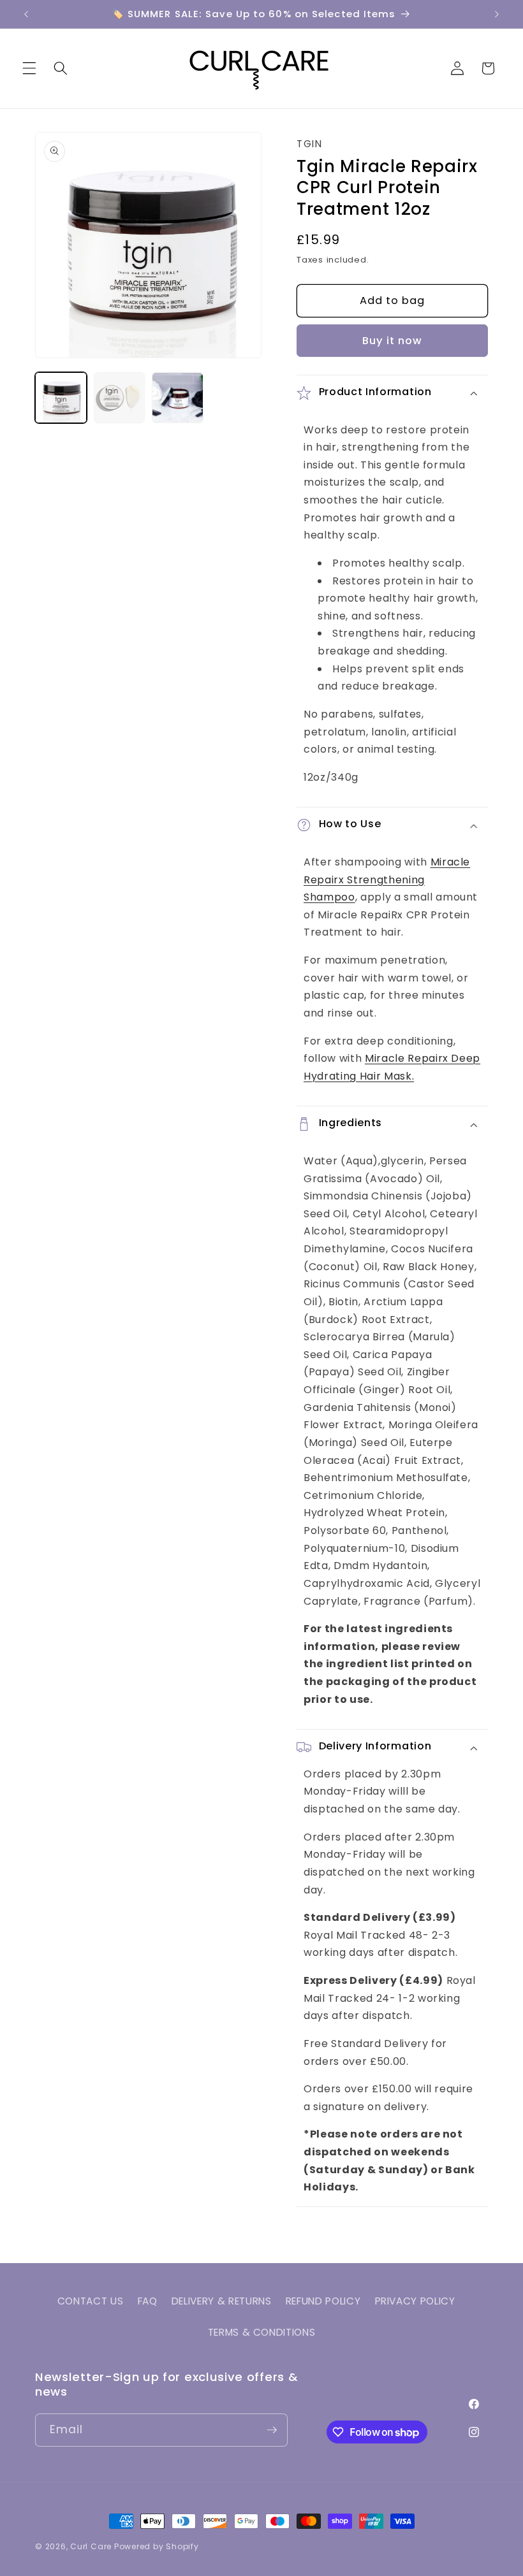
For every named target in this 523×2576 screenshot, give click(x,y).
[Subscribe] (272, 2430)
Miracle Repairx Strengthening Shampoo (387, 879)
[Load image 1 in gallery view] (61, 398)
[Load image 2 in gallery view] (120, 398)
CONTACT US (91, 2301)
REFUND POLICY (323, 2301)
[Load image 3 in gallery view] (178, 398)
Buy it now (393, 341)
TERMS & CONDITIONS (262, 2332)
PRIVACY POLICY (415, 2301)
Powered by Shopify (157, 2546)
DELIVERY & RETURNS (222, 2301)
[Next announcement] (497, 14)
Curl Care (92, 2546)
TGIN (310, 144)
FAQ (148, 2301)
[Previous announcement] (26, 14)
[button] (29, 68)
